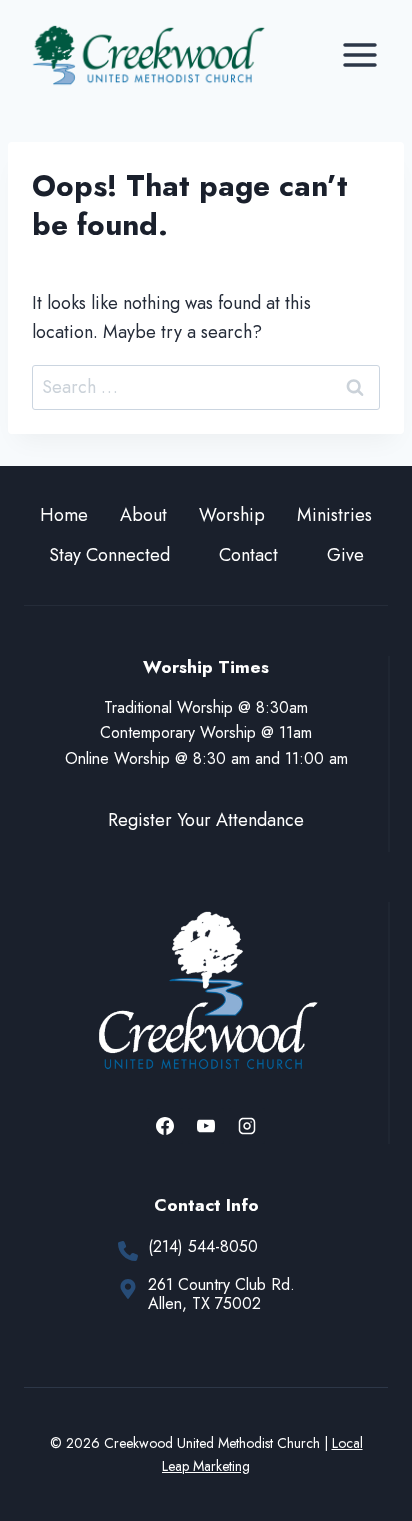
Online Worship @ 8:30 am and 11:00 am (206, 758)
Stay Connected (109, 555)
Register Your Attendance (206, 820)
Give (345, 555)
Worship (232, 515)
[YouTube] (206, 1126)
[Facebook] (165, 1126)
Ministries (334, 515)
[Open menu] (359, 54)
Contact (248, 555)
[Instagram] (247, 1126)
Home (64, 515)
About (143, 515)
